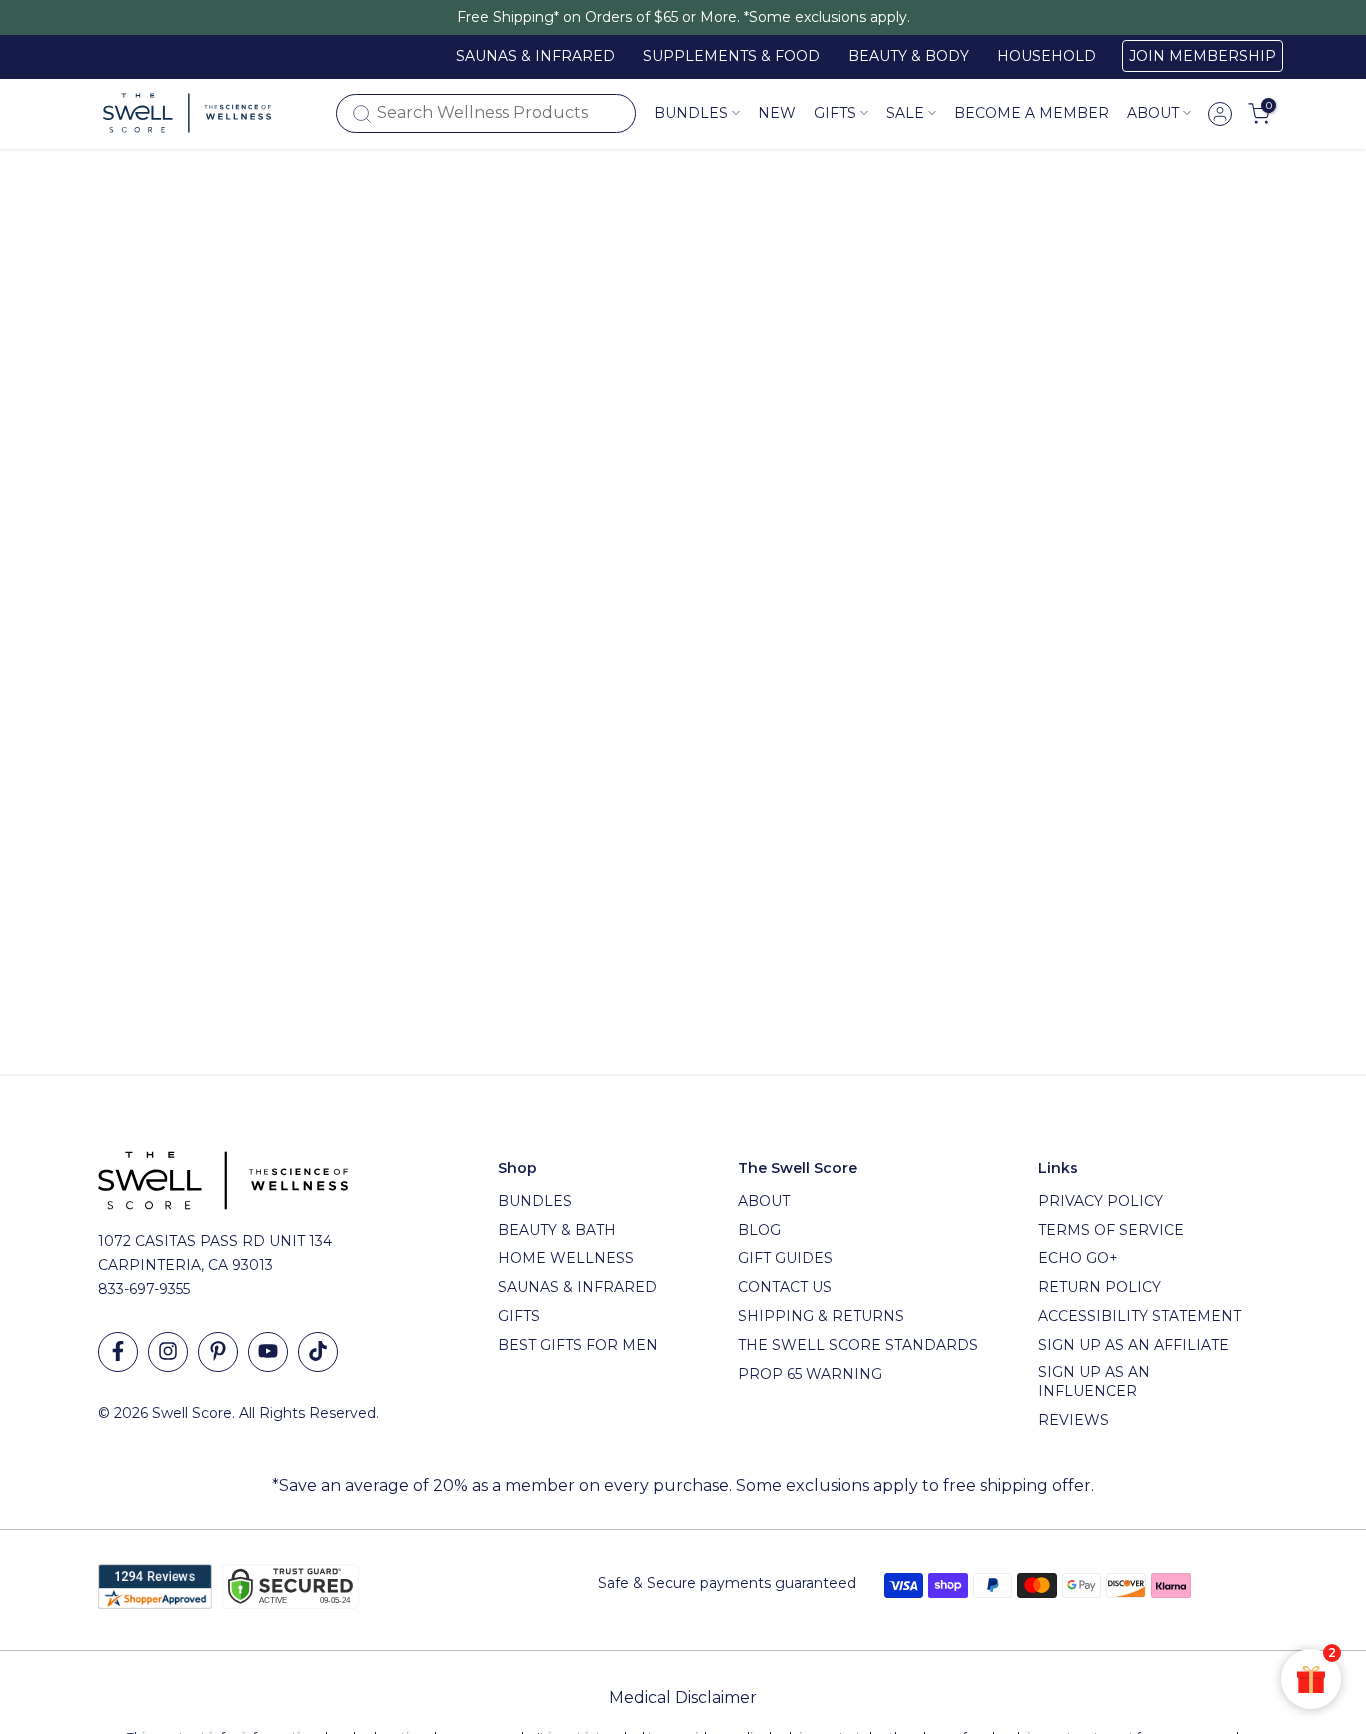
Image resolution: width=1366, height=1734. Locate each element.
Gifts (519, 1316)
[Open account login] (1220, 114)
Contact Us (785, 1287)
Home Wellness (566, 1258)
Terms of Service (1111, 1230)
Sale (905, 113)
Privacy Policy (1100, 1201)
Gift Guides (785, 1258)
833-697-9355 (144, 1289)
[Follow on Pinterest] (218, 1352)
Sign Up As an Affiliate (1133, 1345)
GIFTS (835, 113)
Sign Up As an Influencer (1094, 1382)
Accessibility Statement (1139, 1316)
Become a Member (1031, 113)
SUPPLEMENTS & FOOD (731, 56)
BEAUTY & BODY (908, 56)
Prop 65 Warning (810, 1374)
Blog (759, 1230)
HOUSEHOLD (1046, 56)
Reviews (1073, 1420)
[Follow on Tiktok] (318, 1352)
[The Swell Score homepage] (187, 113)
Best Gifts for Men (578, 1345)
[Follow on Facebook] (118, 1352)
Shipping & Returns (821, 1316)
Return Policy (1099, 1287)
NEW (777, 113)
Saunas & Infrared (577, 1287)
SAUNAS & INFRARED (535, 56)
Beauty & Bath (557, 1230)
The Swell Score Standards (858, 1345)
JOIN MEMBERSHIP (1202, 56)
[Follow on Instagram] (168, 1352)
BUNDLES (535, 1201)
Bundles (691, 113)
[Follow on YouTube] (268, 1352)
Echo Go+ (1078, 1258)
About (1153, 113)
